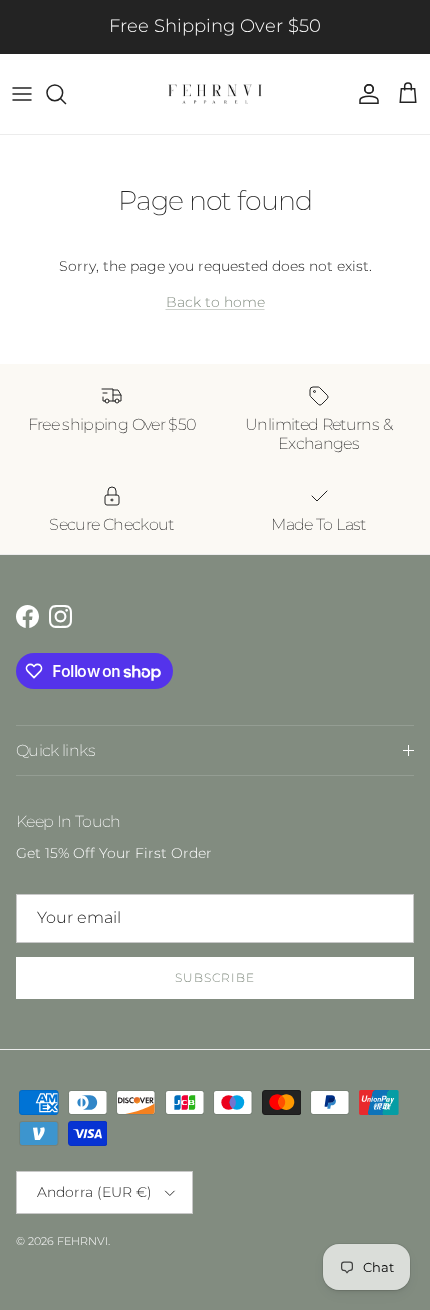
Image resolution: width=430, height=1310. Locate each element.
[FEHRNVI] (215, 94)
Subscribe (215, 977)
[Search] (66, 94)
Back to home (215, 302)
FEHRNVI (82, 1241)
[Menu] (22, 94)
